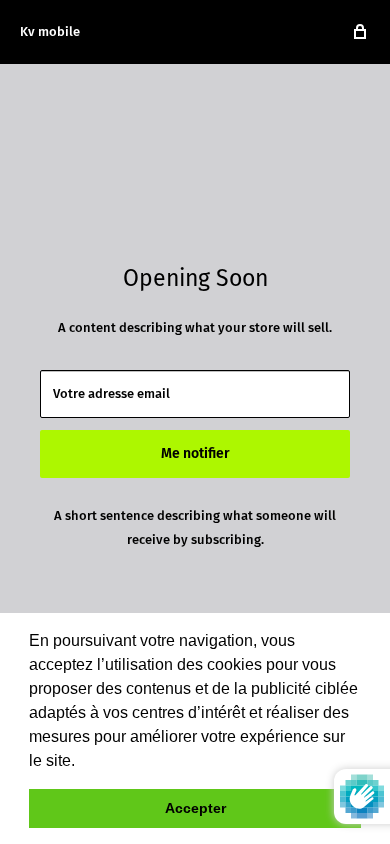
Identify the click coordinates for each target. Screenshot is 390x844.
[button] (82, 762)
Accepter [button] (195, 808)
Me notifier (195, 453)
